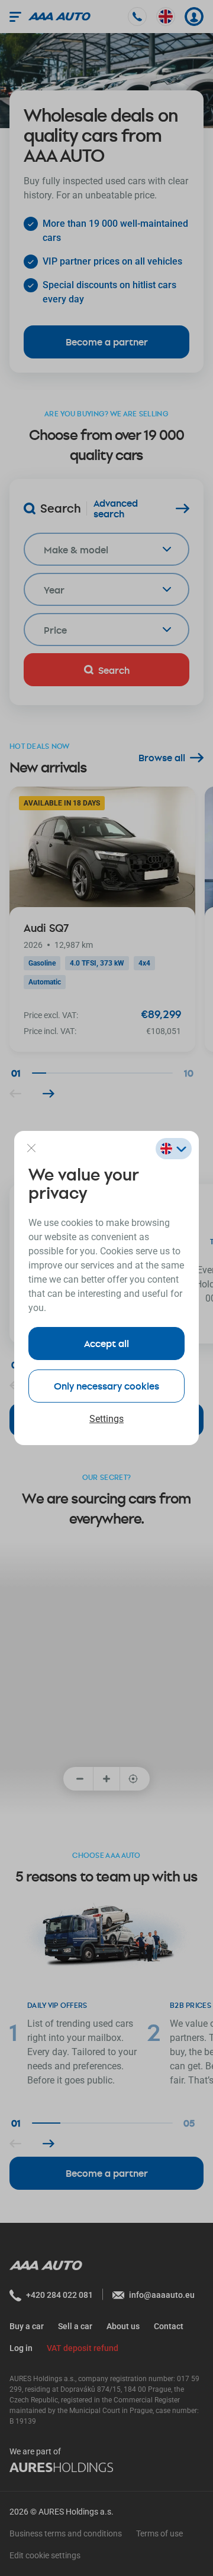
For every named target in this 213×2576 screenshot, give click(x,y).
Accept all (106, 1343)
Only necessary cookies (106, 1386)
